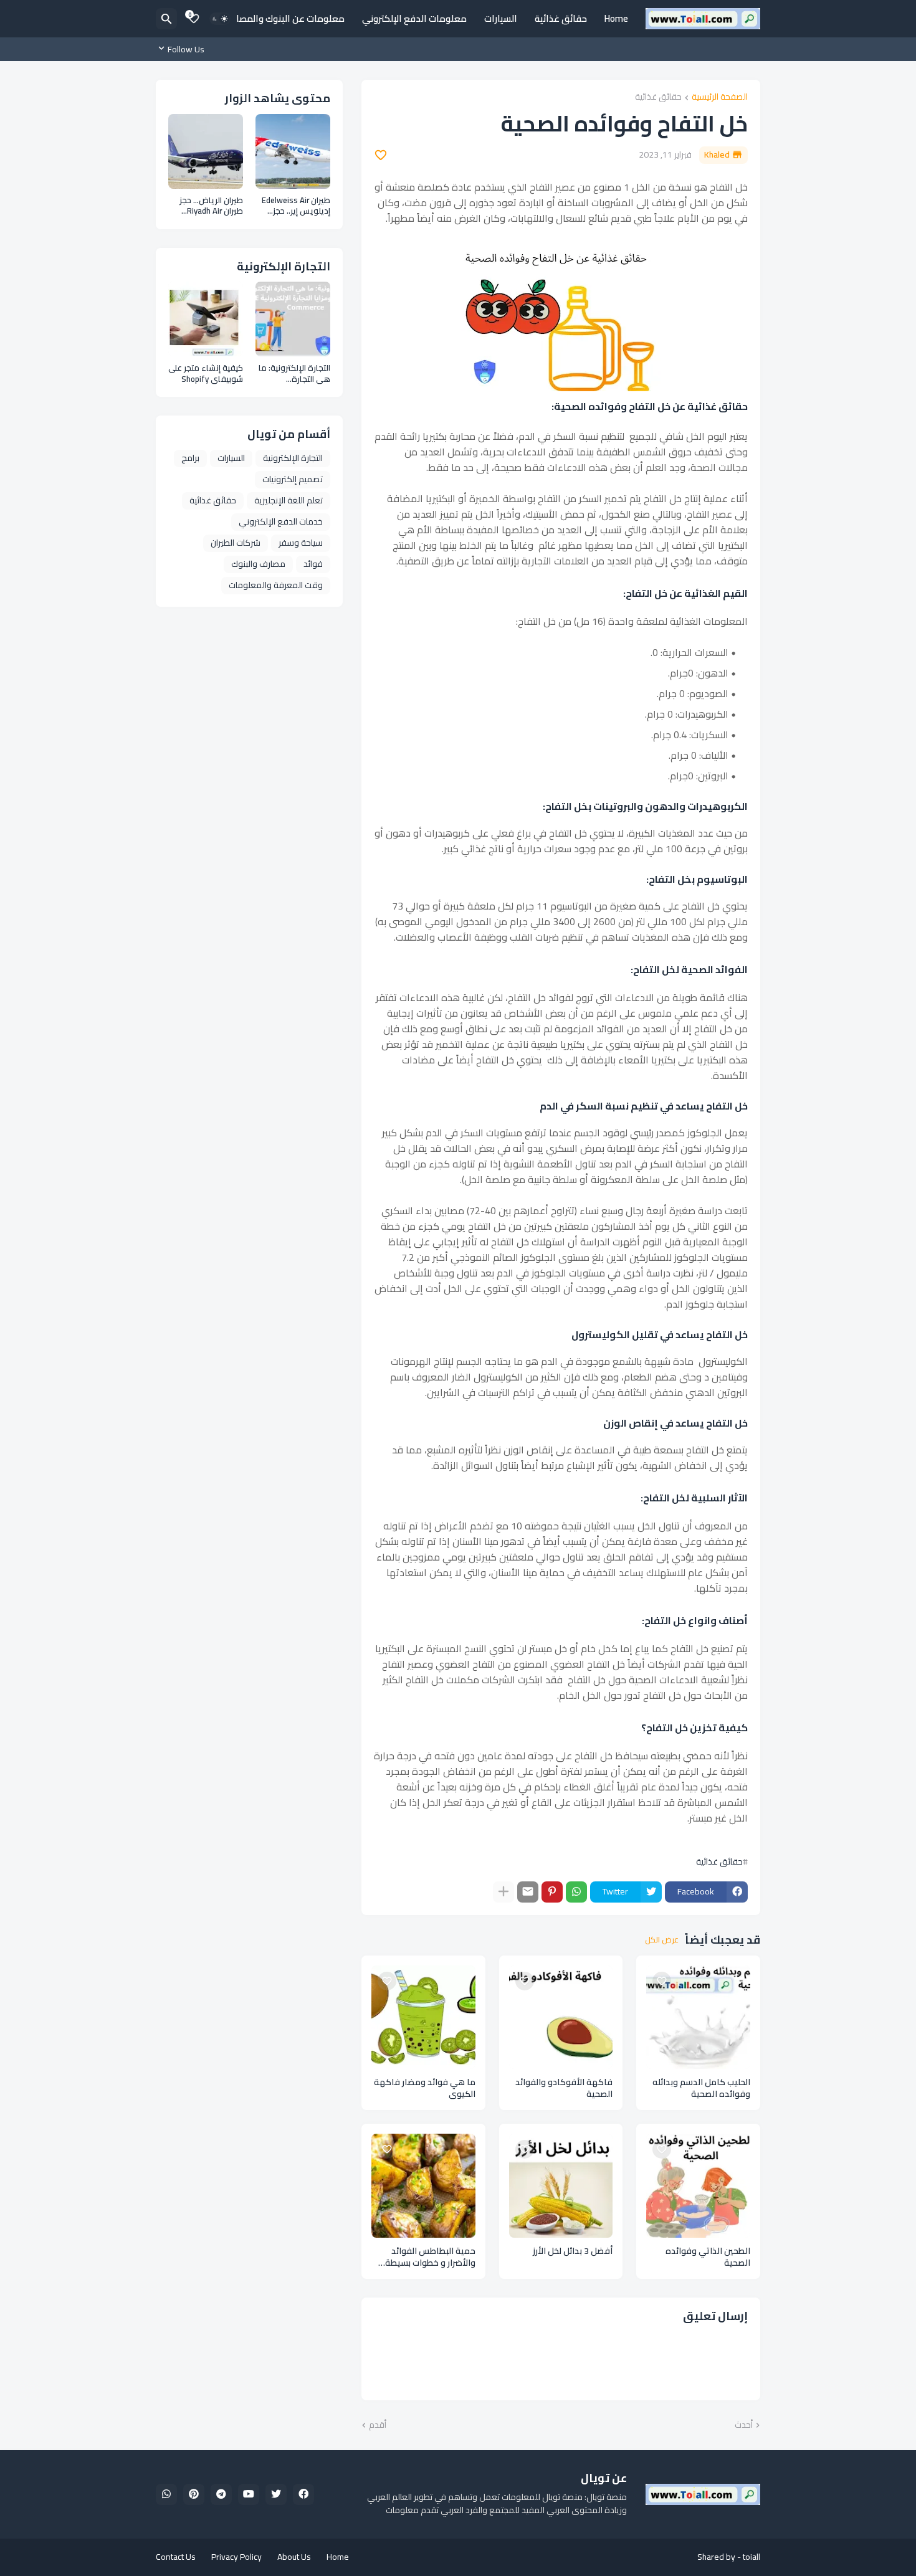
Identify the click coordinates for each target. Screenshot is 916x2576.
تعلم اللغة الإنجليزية (289, 500)
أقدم (378, 2425)
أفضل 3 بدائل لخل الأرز (573, 2251)
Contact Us (176, 2557)
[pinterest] (194, 2494)
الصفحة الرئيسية (720, 97)
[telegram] (221, 2494)
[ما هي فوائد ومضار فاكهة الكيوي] (423, 2018)
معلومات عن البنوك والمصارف (284, 18)
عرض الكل (662, 1940)
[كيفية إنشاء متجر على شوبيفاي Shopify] (206, 319)
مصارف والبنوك (258, 564)
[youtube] (249, 2494)
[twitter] (276, 2494)
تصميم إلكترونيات (293, 479)
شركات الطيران (236, 543)
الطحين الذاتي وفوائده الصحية (708, 2257)
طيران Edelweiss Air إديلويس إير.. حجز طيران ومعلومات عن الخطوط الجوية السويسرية (294, 206)
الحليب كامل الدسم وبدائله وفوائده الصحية (701, 2088)
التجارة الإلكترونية (293, 458)
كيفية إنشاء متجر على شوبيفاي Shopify (206, 373)
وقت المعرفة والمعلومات (276, 585)
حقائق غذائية (561, 18)
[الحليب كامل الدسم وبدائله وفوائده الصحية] (698, 2018)
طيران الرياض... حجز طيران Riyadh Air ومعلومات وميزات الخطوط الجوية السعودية (211, 206)
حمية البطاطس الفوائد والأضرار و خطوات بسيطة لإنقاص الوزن (430, 2257)
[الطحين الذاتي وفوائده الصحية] (698, 2186)
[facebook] (303, 2494)
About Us (294, 2557)
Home (616, 18)
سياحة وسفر (301, 543)
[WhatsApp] (576, 1892)
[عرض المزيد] (503, 1892)
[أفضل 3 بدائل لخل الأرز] (561, 2186)
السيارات (501, 18)
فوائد (313, 564)
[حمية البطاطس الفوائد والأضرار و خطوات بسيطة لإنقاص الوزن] (423, 2186)
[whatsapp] (166, 2494)
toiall (751, 2557)
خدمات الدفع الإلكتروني (281, 521)
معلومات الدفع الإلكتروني (414, 18)
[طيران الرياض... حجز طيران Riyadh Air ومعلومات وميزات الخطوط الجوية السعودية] (206, 151)
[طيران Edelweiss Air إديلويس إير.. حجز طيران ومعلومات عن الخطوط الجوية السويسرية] (293, 151)
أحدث (744, 2425)
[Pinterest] (552, 1892)
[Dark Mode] (220, 19)
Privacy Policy (236, 2557)
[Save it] (381, 155)
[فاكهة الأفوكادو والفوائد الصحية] (561, 2018)
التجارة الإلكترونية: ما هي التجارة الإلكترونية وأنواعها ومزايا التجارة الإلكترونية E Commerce (294, 373)
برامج (190, 458)
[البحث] (166, 19)
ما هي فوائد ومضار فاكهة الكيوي (425, 2088)
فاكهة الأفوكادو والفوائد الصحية (564, 2088)
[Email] (528, 1892)
